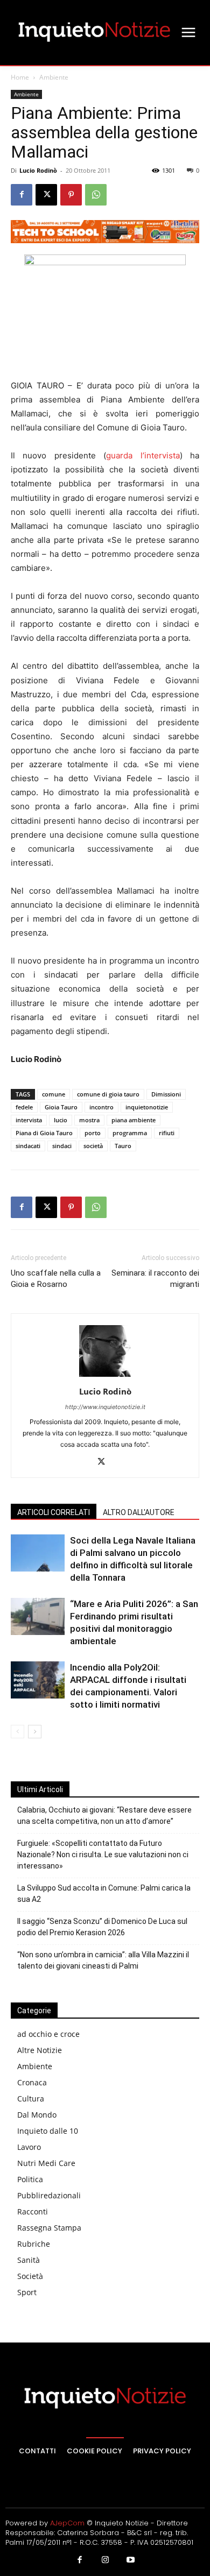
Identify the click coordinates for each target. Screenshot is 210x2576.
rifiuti (167, 1133)
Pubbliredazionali (49, 2195)
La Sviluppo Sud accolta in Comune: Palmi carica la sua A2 (104, 1894)
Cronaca (32, 2082)
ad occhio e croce (48, 2034)
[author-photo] (105, 1377)
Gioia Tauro (61, 1107)
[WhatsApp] (96, 195)
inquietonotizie (147, 1107)
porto (93, 1133)
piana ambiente (134, 1120)
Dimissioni (166, 1094)
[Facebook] (22, 195)
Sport (27, 2292)
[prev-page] (17, 1732)
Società (30, 2276)
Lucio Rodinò (38, 170)
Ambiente (54, 77)
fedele (24, 1107)
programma (130, 1133)
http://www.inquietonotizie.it (105, 1407)
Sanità (29, 2260)
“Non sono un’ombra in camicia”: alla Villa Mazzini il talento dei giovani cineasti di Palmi (103, 1960)
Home (20, 77)
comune (54, 1094)
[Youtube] (131, 2560)
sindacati (28, 1146)
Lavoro (29, 2147)
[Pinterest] (71, 195)
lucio (61, 1120)
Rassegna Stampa (49, 2228)
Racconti (33, 2211)
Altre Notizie (40, 2050)
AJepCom (67, 2523)
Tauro (123, 1146)
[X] (46, 195)
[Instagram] (105, 2560)
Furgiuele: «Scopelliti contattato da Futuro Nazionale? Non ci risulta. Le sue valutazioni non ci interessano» (103, 1855)
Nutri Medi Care (46, 2163)
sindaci (62, 1146)
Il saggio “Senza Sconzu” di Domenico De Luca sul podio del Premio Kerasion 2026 (102, 1927)
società (93, 1146)
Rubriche (34, 2244)
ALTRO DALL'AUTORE (139, 1512)
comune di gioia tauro (108, 1094)
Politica (30, 2179)
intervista (29, 1120)
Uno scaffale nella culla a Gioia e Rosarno (56, 1279)
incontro (101, 1107)
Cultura (31, 2099)
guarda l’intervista (143, 455)
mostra (89, 1120)
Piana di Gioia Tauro (44, 1133)
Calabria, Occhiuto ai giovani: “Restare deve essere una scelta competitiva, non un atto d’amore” (104, 1816)
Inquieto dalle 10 (48, 2131)
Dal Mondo (37, 2115)
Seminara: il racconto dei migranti (155, 1279)
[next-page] (35, 1732)
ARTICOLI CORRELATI (54, 1512)
